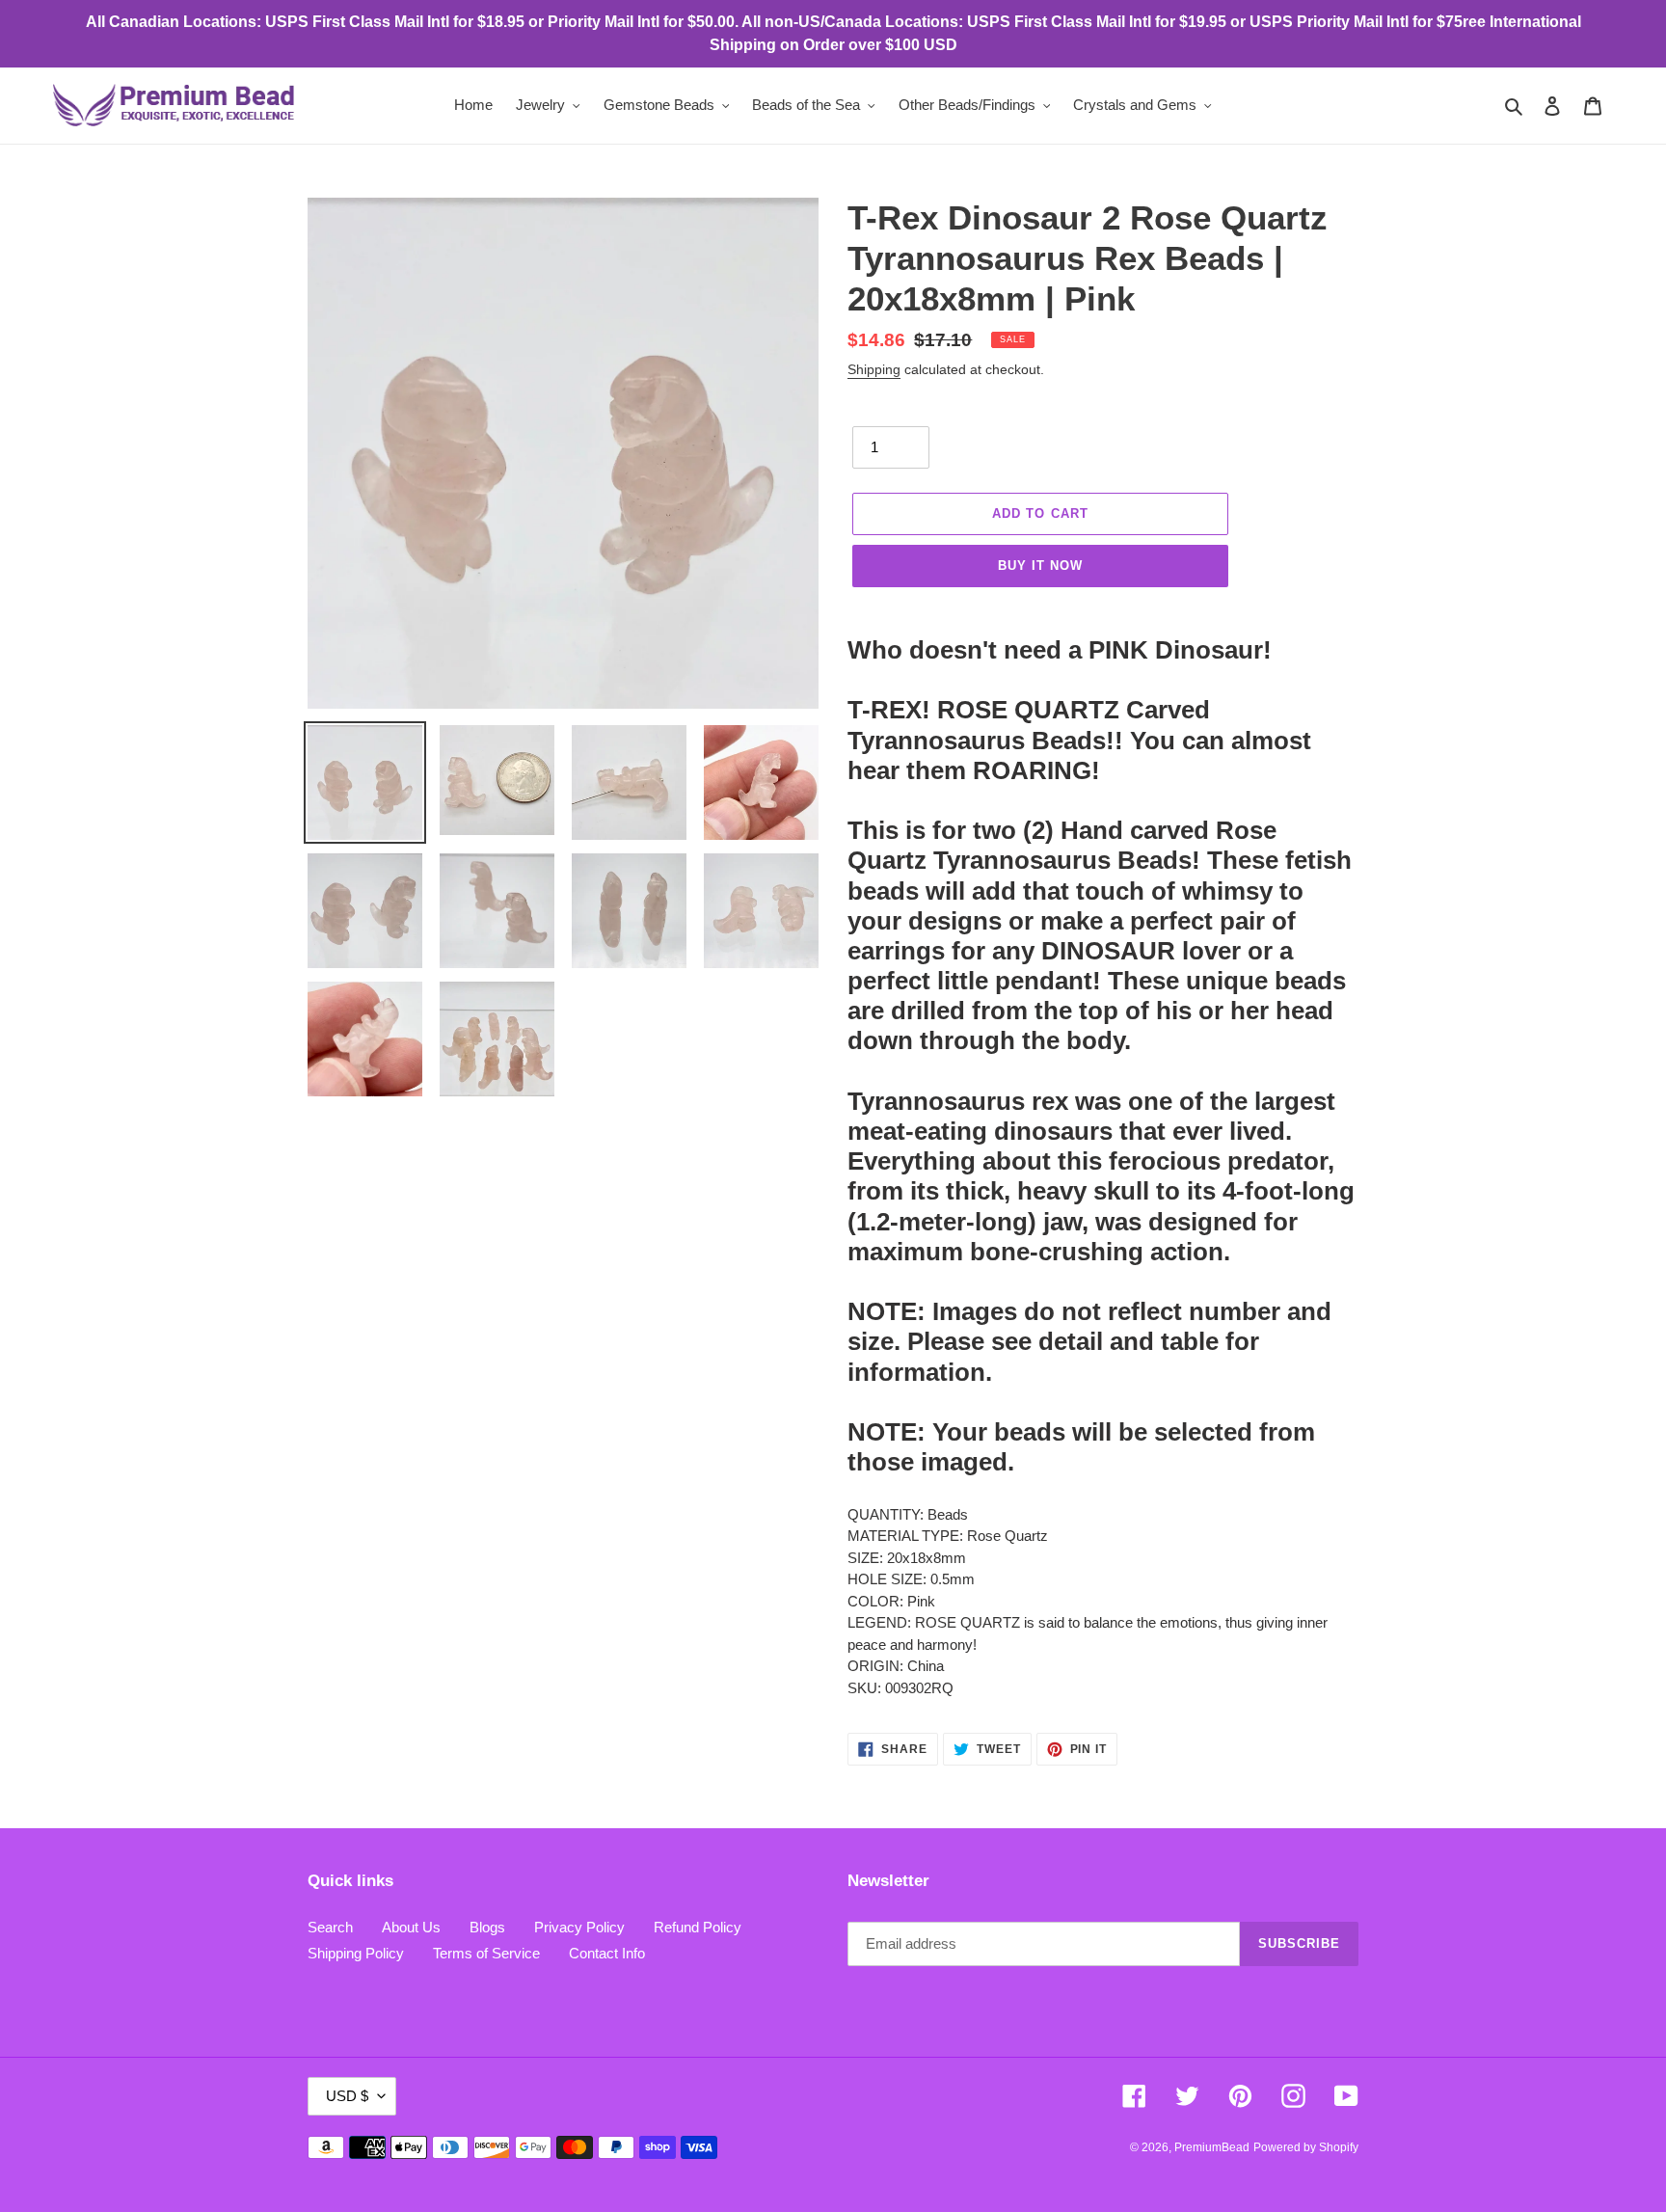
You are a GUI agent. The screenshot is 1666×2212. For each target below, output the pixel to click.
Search (330, 1927)
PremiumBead (1212, 2147)
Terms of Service (486, 1953)
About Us (411, 1927)
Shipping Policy (356, 1953)
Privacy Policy (579, 1927)
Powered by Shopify (1306, 2147)
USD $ (347, 2096)
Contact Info (607, 1953)
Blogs (487, 1927)
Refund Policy (698, 1927)
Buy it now (1040, 566)
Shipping (874, 369)
